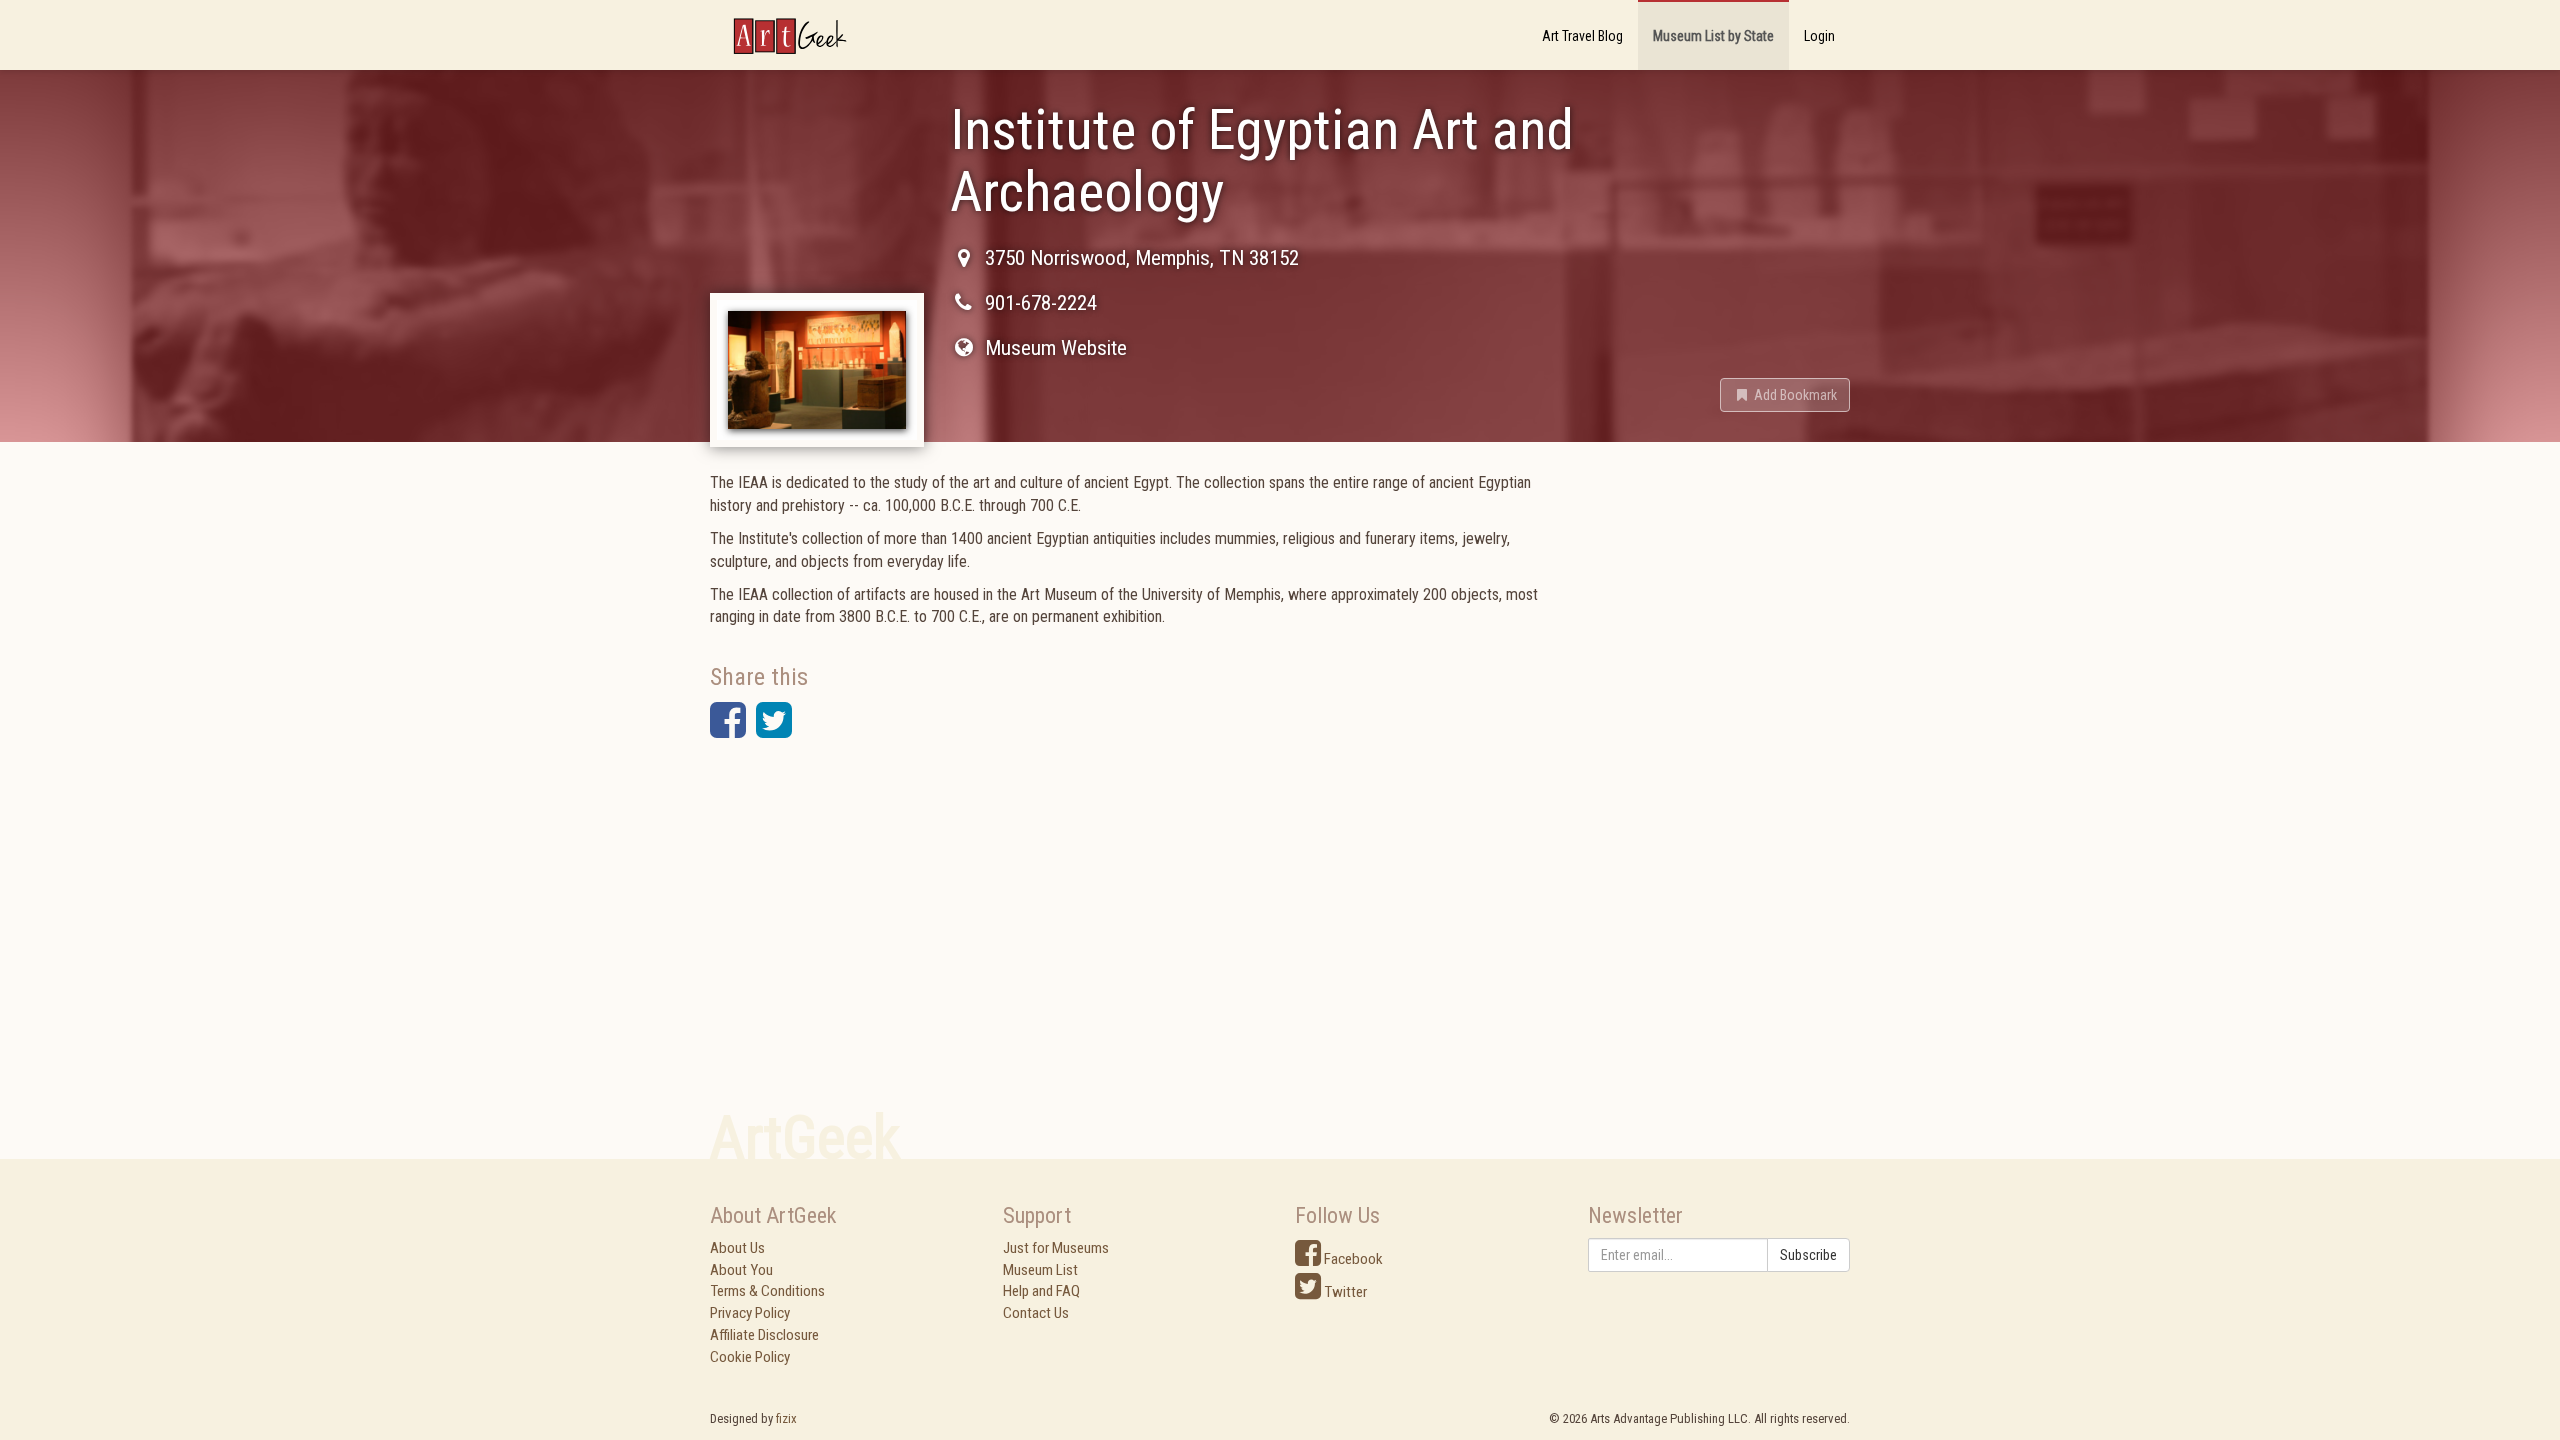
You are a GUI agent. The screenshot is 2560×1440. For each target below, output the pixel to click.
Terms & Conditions (767, 1291)
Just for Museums (1056, 1248)
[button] (1785, 395)
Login (1819, 36)
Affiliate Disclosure (764, 1335)
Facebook (1352, 1259)
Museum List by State (1713, 36)
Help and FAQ (1041, 1291)
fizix (786, 1418)
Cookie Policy (750, 1357)
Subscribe (1808, 1255)
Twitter (1344, 1292)
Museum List (1040, 1270)
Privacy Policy (750, 1313)
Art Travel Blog (1582, 36)
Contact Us (1036, 1313)
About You (741, 1270)
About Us (737, 1248)
